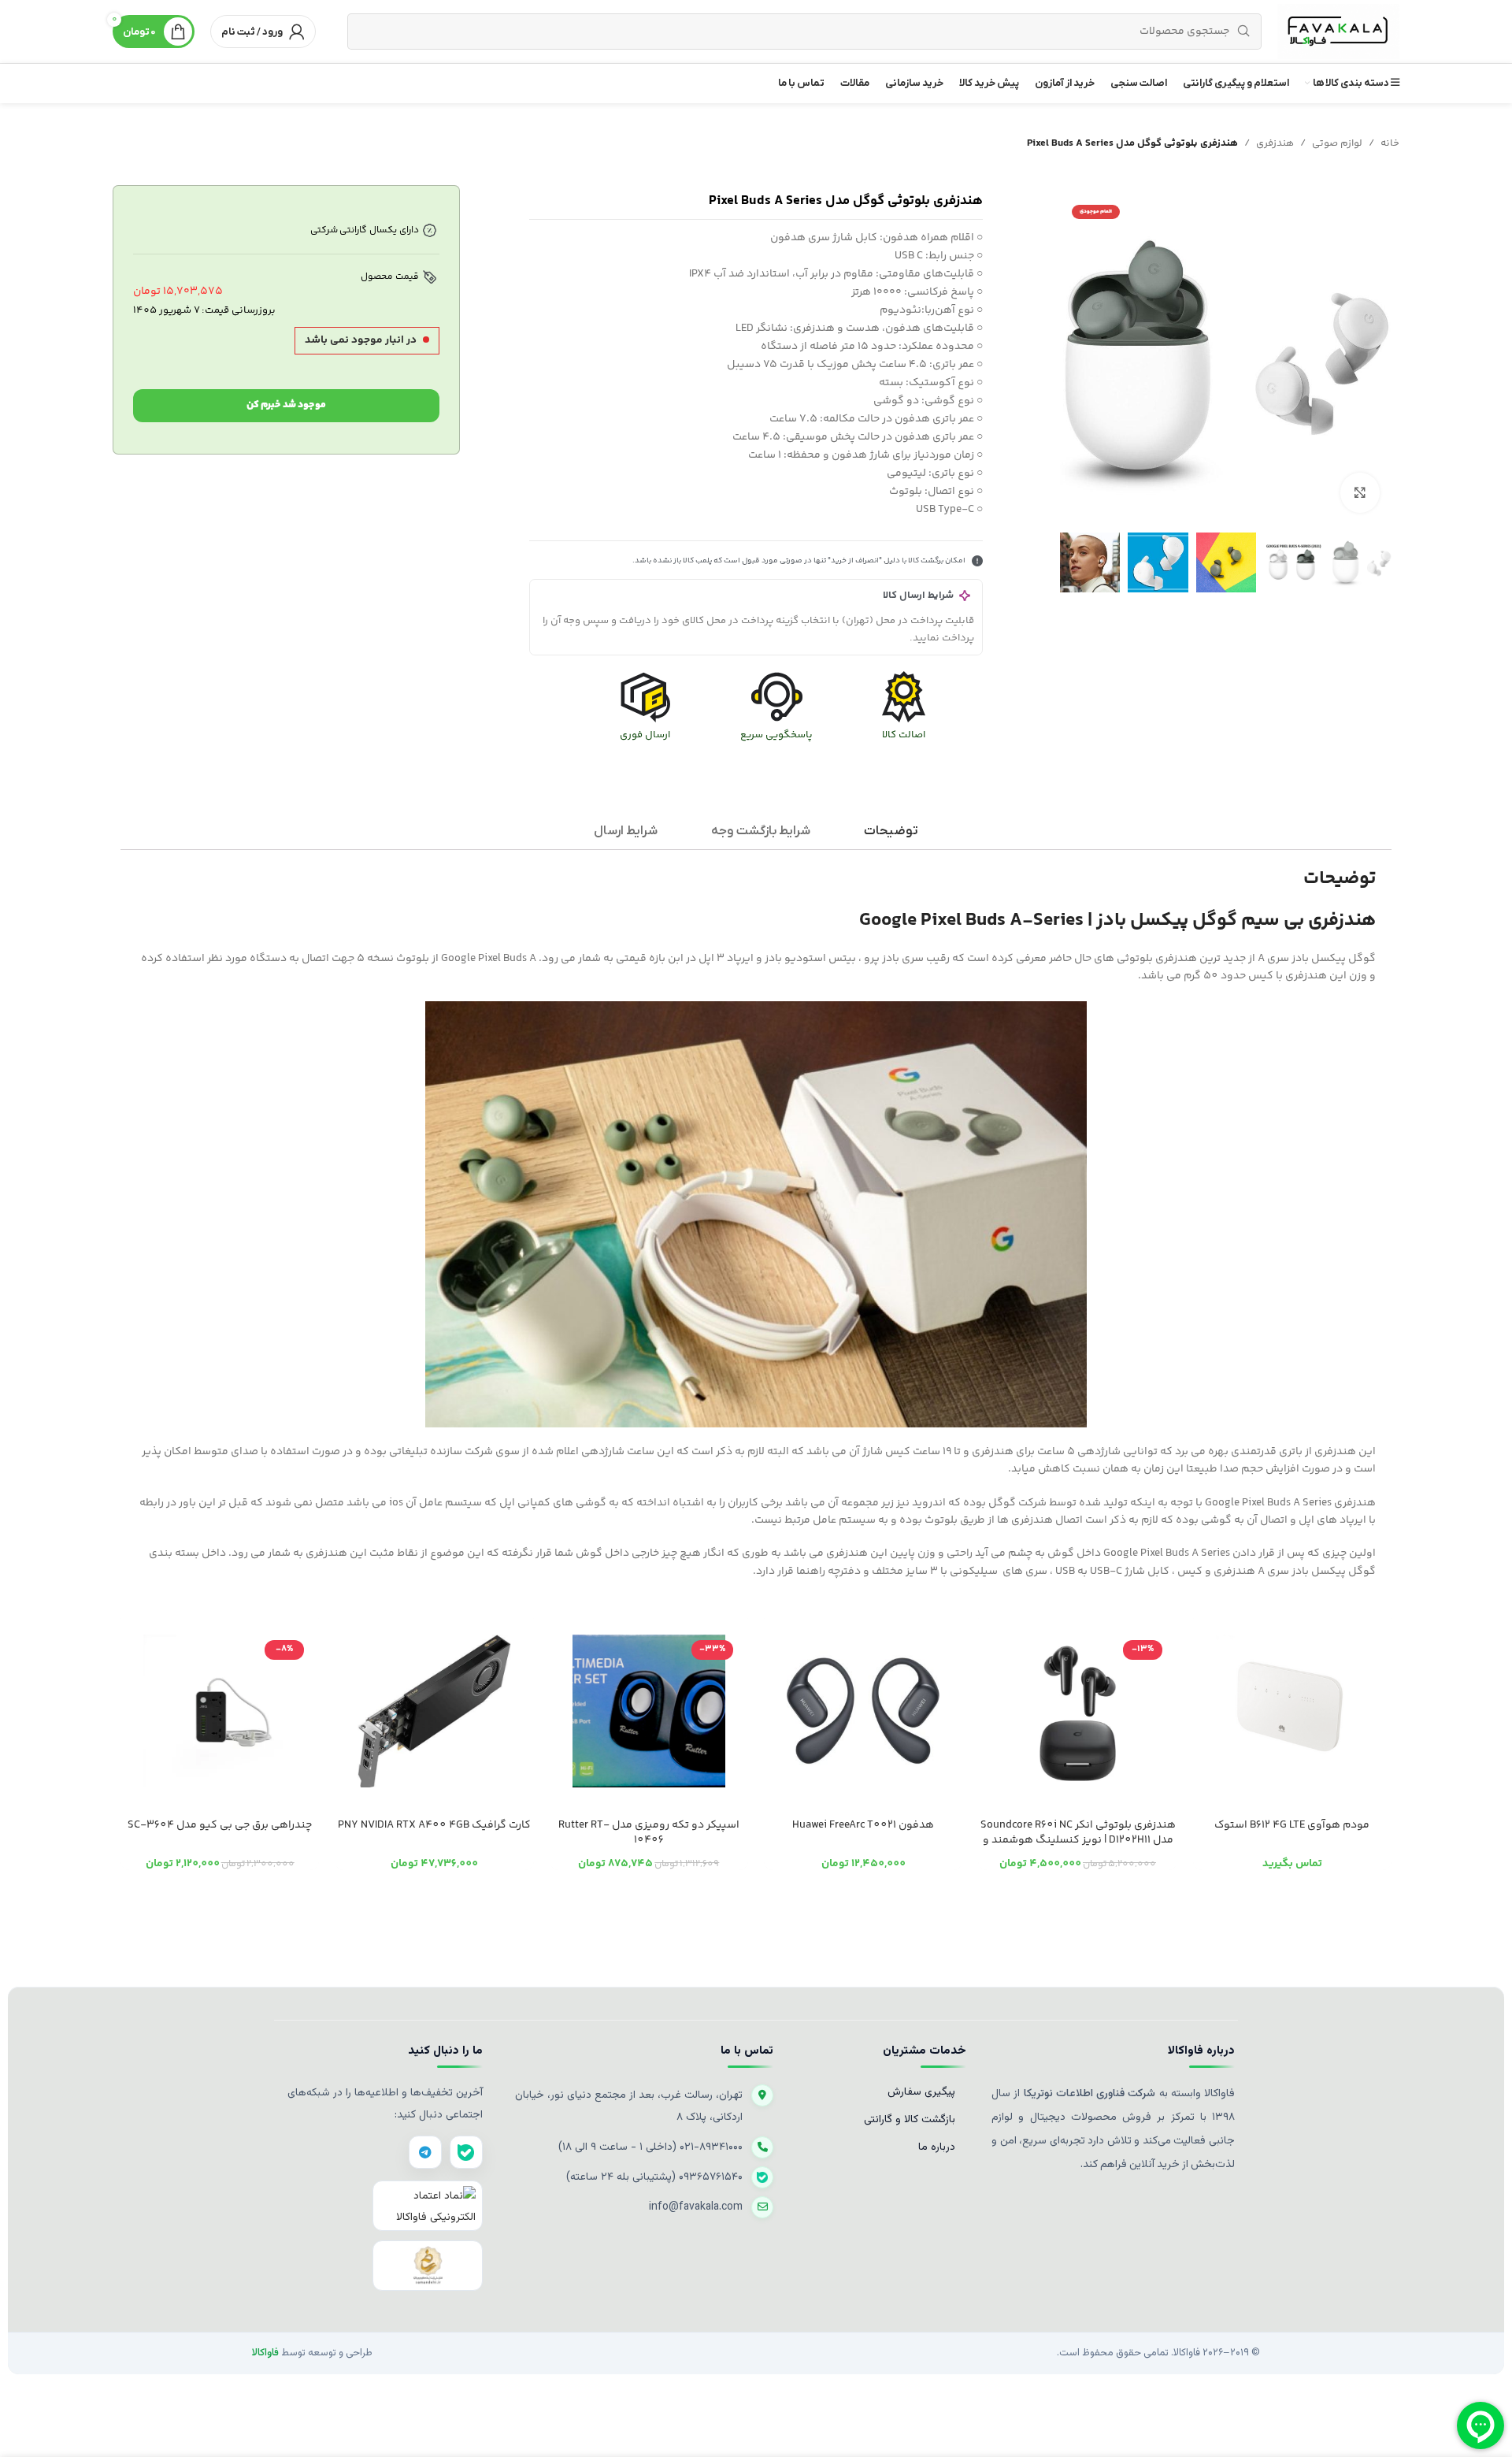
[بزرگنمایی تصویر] (1360, 493)
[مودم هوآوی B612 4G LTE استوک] (1292, 1711)
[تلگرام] (425, 2152)
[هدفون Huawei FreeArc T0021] (863, 1711)
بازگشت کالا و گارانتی (910, 2120)
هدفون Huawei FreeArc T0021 (863, 1825)
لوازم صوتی (1337, 143)
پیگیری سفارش (921, 2092)
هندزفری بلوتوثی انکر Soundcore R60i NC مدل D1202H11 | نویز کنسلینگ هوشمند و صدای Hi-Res (1078, 1841)
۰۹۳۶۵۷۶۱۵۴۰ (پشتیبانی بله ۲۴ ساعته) (654, 2177)
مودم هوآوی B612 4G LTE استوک (1292, 1825)
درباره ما (937, 2147)
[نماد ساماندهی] (428, 2266)
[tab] (891, 831)
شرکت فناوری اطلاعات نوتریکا (1088, 2094)
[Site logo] (1338, 32)
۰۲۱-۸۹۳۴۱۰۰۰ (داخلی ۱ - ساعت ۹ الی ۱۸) (650, 2147)
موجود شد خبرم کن (286, 405)
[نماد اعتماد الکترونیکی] (428, 2206)
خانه (1390, 143)
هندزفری (1275, 143)
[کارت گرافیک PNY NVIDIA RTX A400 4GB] (434, 1711)
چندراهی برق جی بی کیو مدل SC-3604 (220, 1825)
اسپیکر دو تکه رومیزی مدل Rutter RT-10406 (649, 1833)
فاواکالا (265, 2353)
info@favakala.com (696, 2207)
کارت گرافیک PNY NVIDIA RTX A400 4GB (434, 1825)
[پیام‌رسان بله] (466, 2152)
